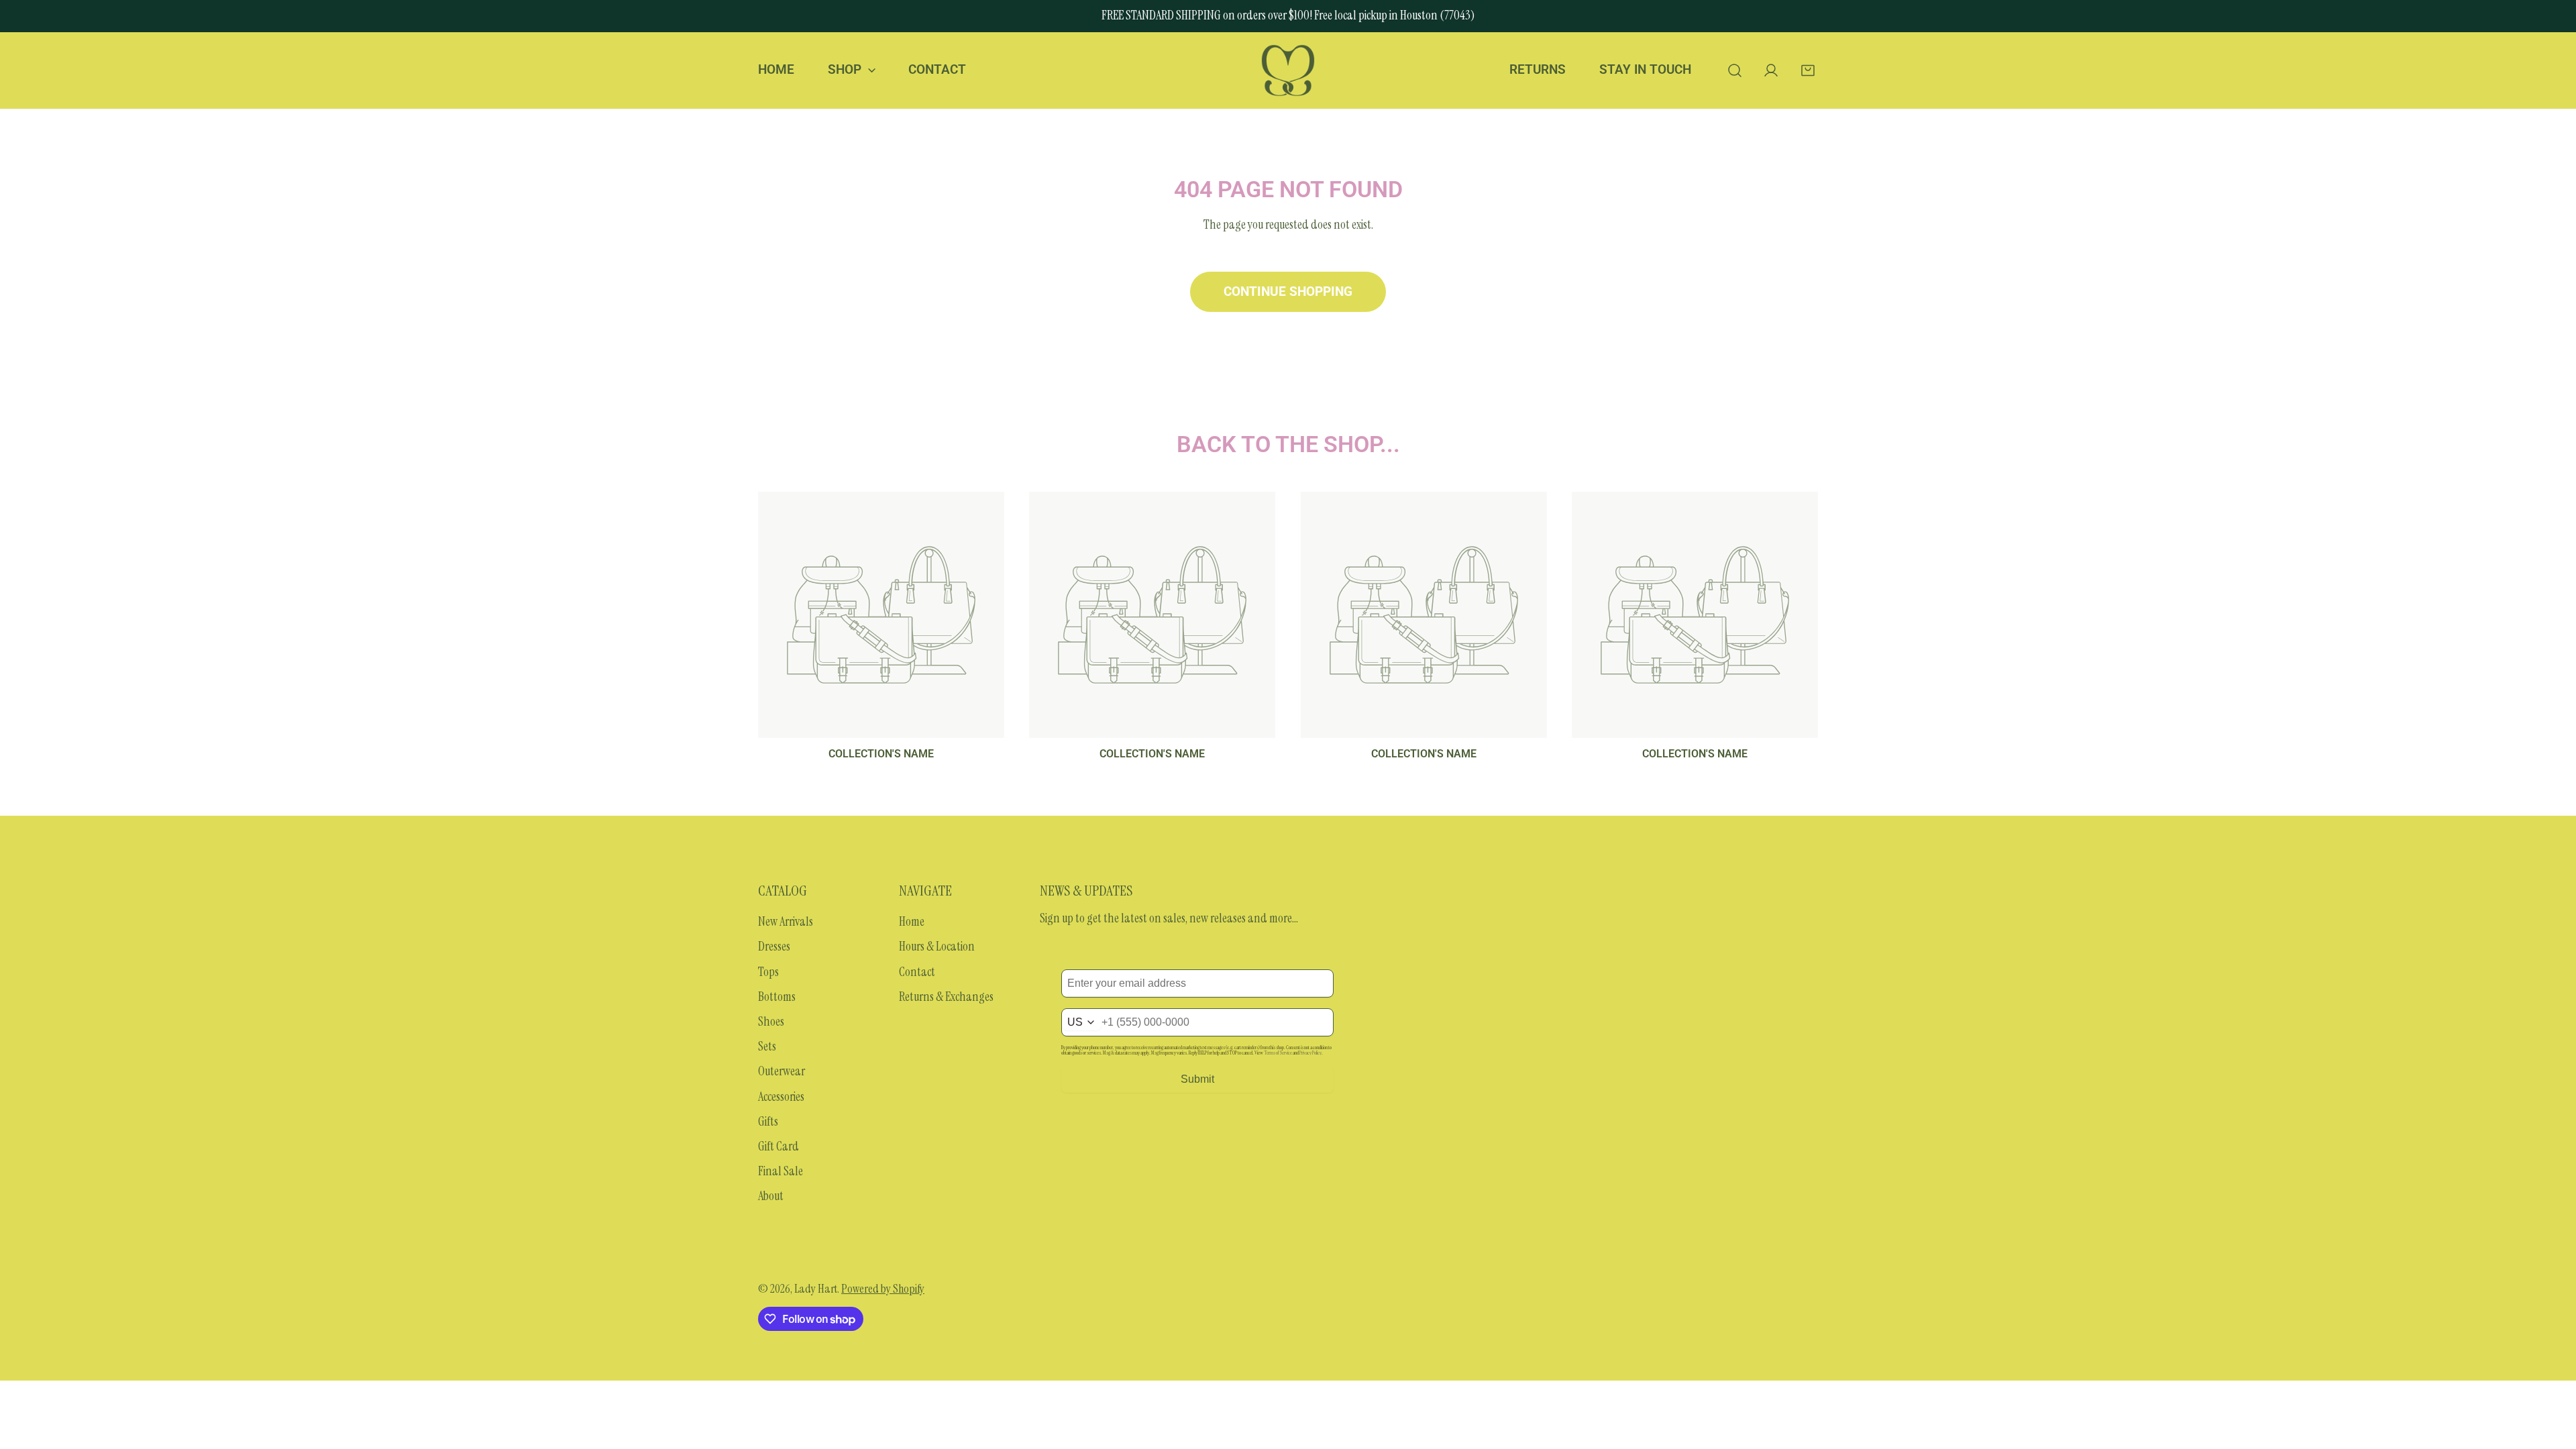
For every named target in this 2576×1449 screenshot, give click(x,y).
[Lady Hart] (1288, 70)
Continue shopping (1288, 292)
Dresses (774, 947)
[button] (1808, 70)
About (771, 1196)
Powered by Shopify (883, 1289)
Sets (767, 1046)
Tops (768, 972)
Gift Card (779, 1146)
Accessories (781, 1097)
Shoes (771, 1022)
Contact (917, 972)
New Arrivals (786, 922)
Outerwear (782, 1071)
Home (912, 922)
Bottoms (777, 997)
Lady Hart (816, 1289)
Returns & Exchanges (946, 997)
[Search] (1734, 70)
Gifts (768, 1122)
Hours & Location (937, 947)
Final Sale (781, 1171)
